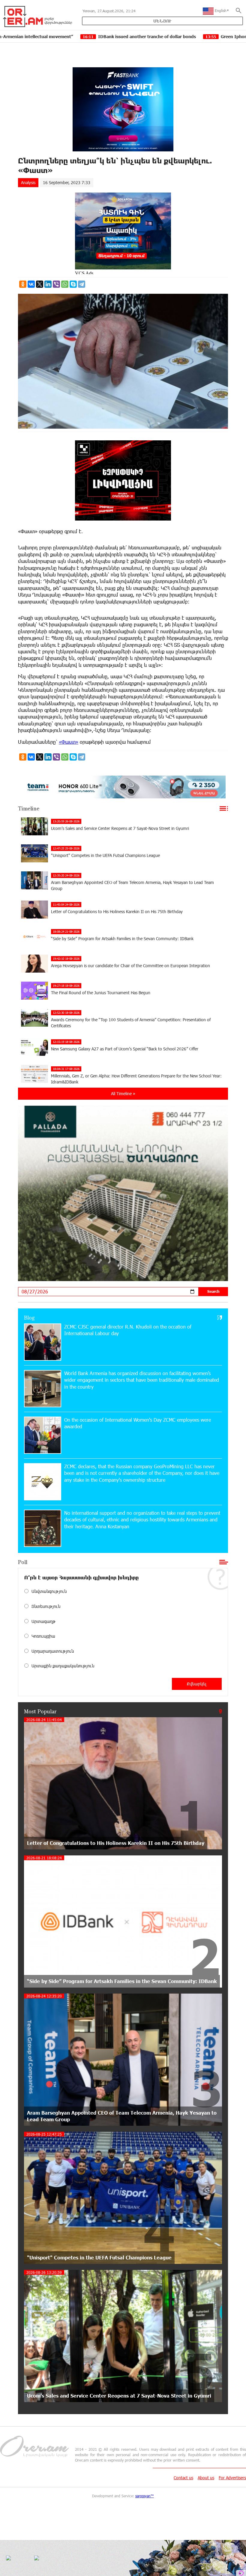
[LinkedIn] (48, 284)
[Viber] (56, 284)
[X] (40, 284)
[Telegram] (82, 284)
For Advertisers (232, 2478)
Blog (29, 1317)
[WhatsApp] (65, 284)
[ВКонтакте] (31, 284)
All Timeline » (123, 1094)
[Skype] (73, 284)
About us (206, 2478)
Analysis (28, 182)
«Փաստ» (69, 742)
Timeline (29, 808)
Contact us (183, 2478)
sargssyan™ (145, 2496)
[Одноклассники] (23, 284)
